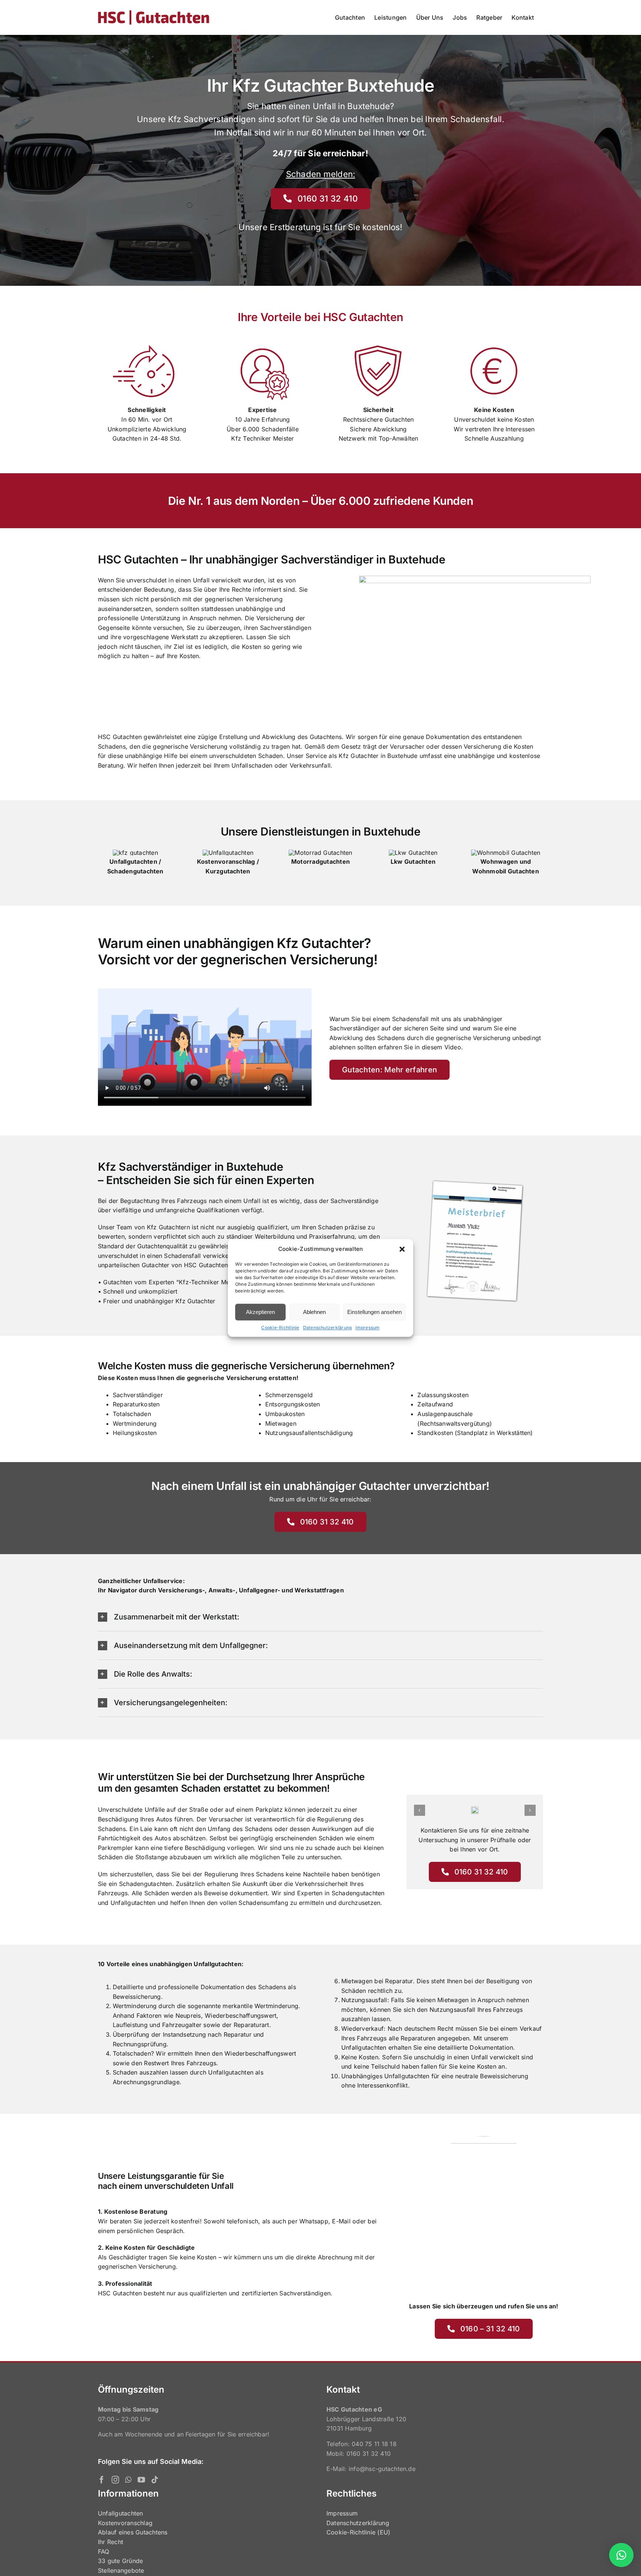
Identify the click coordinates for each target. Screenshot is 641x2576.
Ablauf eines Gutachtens (133, 2532)
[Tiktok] (155, 2480)
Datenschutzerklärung (328, 1328)
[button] (402, 1249)
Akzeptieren (260, 1312)
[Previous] (420, 1810)
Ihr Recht (111, 2542)
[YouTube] (141, 2480)
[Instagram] (115, 2480)
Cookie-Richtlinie (280, 1328)
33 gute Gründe (120, 2561)
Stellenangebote (121, 2570)
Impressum (367, 1328)
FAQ (104, 2552)
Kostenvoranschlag (125, 2523)
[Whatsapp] (128, 2480)
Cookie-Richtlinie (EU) (358, 2532)
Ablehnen (314, 1312)
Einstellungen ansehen (374, 1312)
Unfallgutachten (121, 2513)
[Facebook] (102, 2480)
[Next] (530, 1810)
